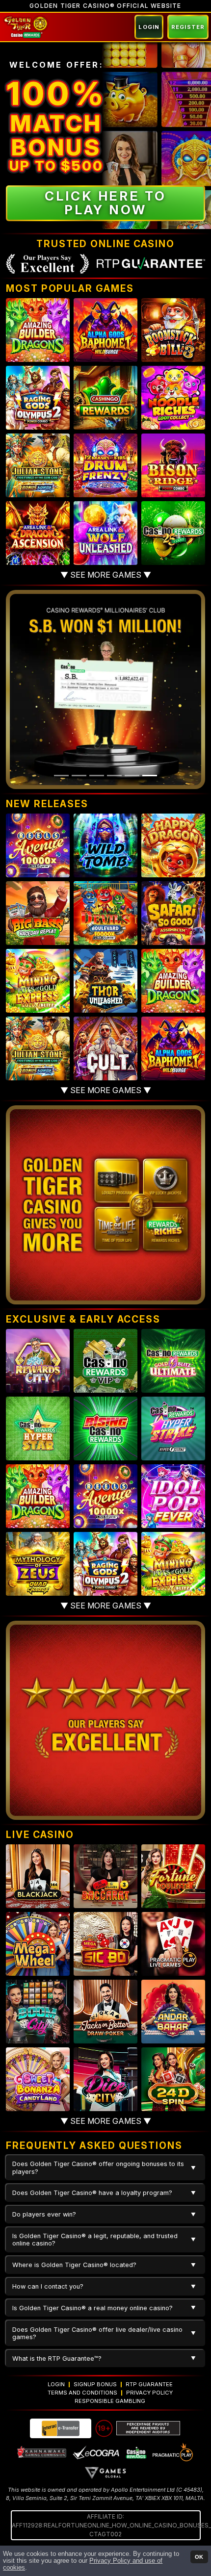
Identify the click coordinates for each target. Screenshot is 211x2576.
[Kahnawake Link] (42, 2452)
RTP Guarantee (149, 2384)
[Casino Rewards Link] (136, 2452)
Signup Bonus (95, 2384)
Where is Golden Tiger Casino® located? (74, 2265)
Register (188, 27)
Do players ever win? (44, 2214)
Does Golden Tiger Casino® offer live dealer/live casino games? (97, 2333)
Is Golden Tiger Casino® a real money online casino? (92, 2308)
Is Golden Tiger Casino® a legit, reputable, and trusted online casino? (95, 2240)
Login (149, 27)
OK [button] (199, 2557)
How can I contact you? (48, 2286)
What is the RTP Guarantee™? (57, 2359)
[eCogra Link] (96, 2452)
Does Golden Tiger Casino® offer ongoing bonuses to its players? (98, 2168)
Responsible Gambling (110, 2401)
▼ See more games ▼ (106, 575)
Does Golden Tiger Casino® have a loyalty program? (92, 2193)
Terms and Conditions (82, 2393)
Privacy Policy (149, 2393)
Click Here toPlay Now (105, 203)
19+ (104, 2428)
